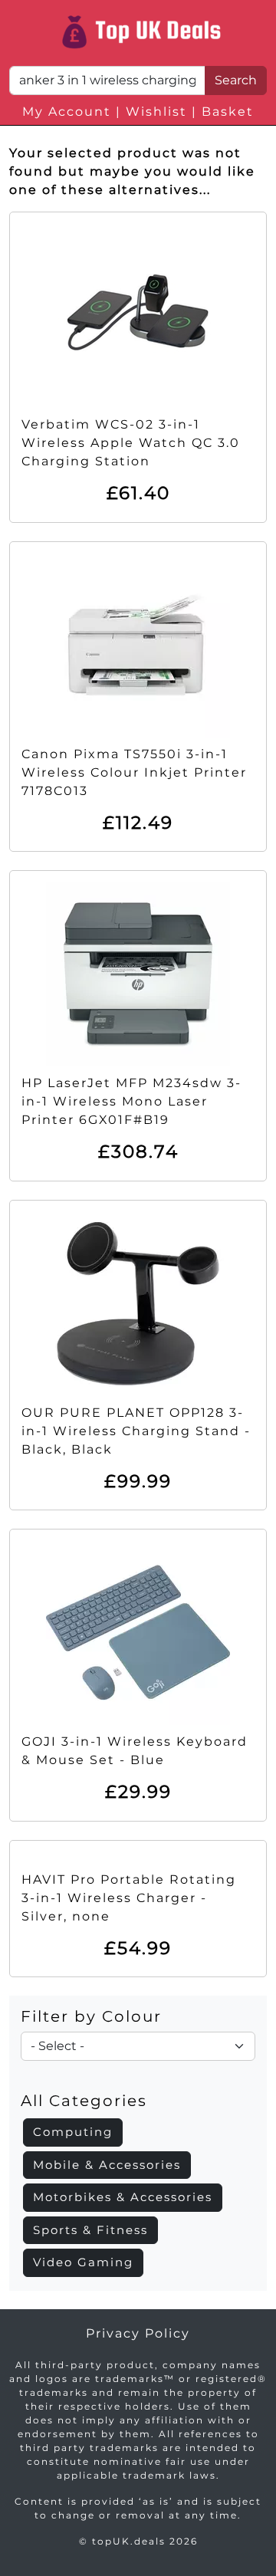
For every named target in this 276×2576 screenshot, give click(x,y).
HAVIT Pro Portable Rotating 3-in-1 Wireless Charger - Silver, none (129, 1898)
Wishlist (156, 112)
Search (236, 80)
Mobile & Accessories (107, 2165)
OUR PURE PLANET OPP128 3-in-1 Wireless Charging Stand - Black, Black (136, 1431)
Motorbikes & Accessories (123, 2197)
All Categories (84, 2101)
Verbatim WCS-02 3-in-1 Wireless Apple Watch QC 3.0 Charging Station (131, 443)
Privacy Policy (138, 2333)
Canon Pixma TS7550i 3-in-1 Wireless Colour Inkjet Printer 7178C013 (134, 772)
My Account (67, 112)
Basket (228, 112)
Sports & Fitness (90, 2230)
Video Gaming (83, 2262)
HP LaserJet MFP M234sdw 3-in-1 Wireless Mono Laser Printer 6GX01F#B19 (131, 1101)
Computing (73, 2132)
